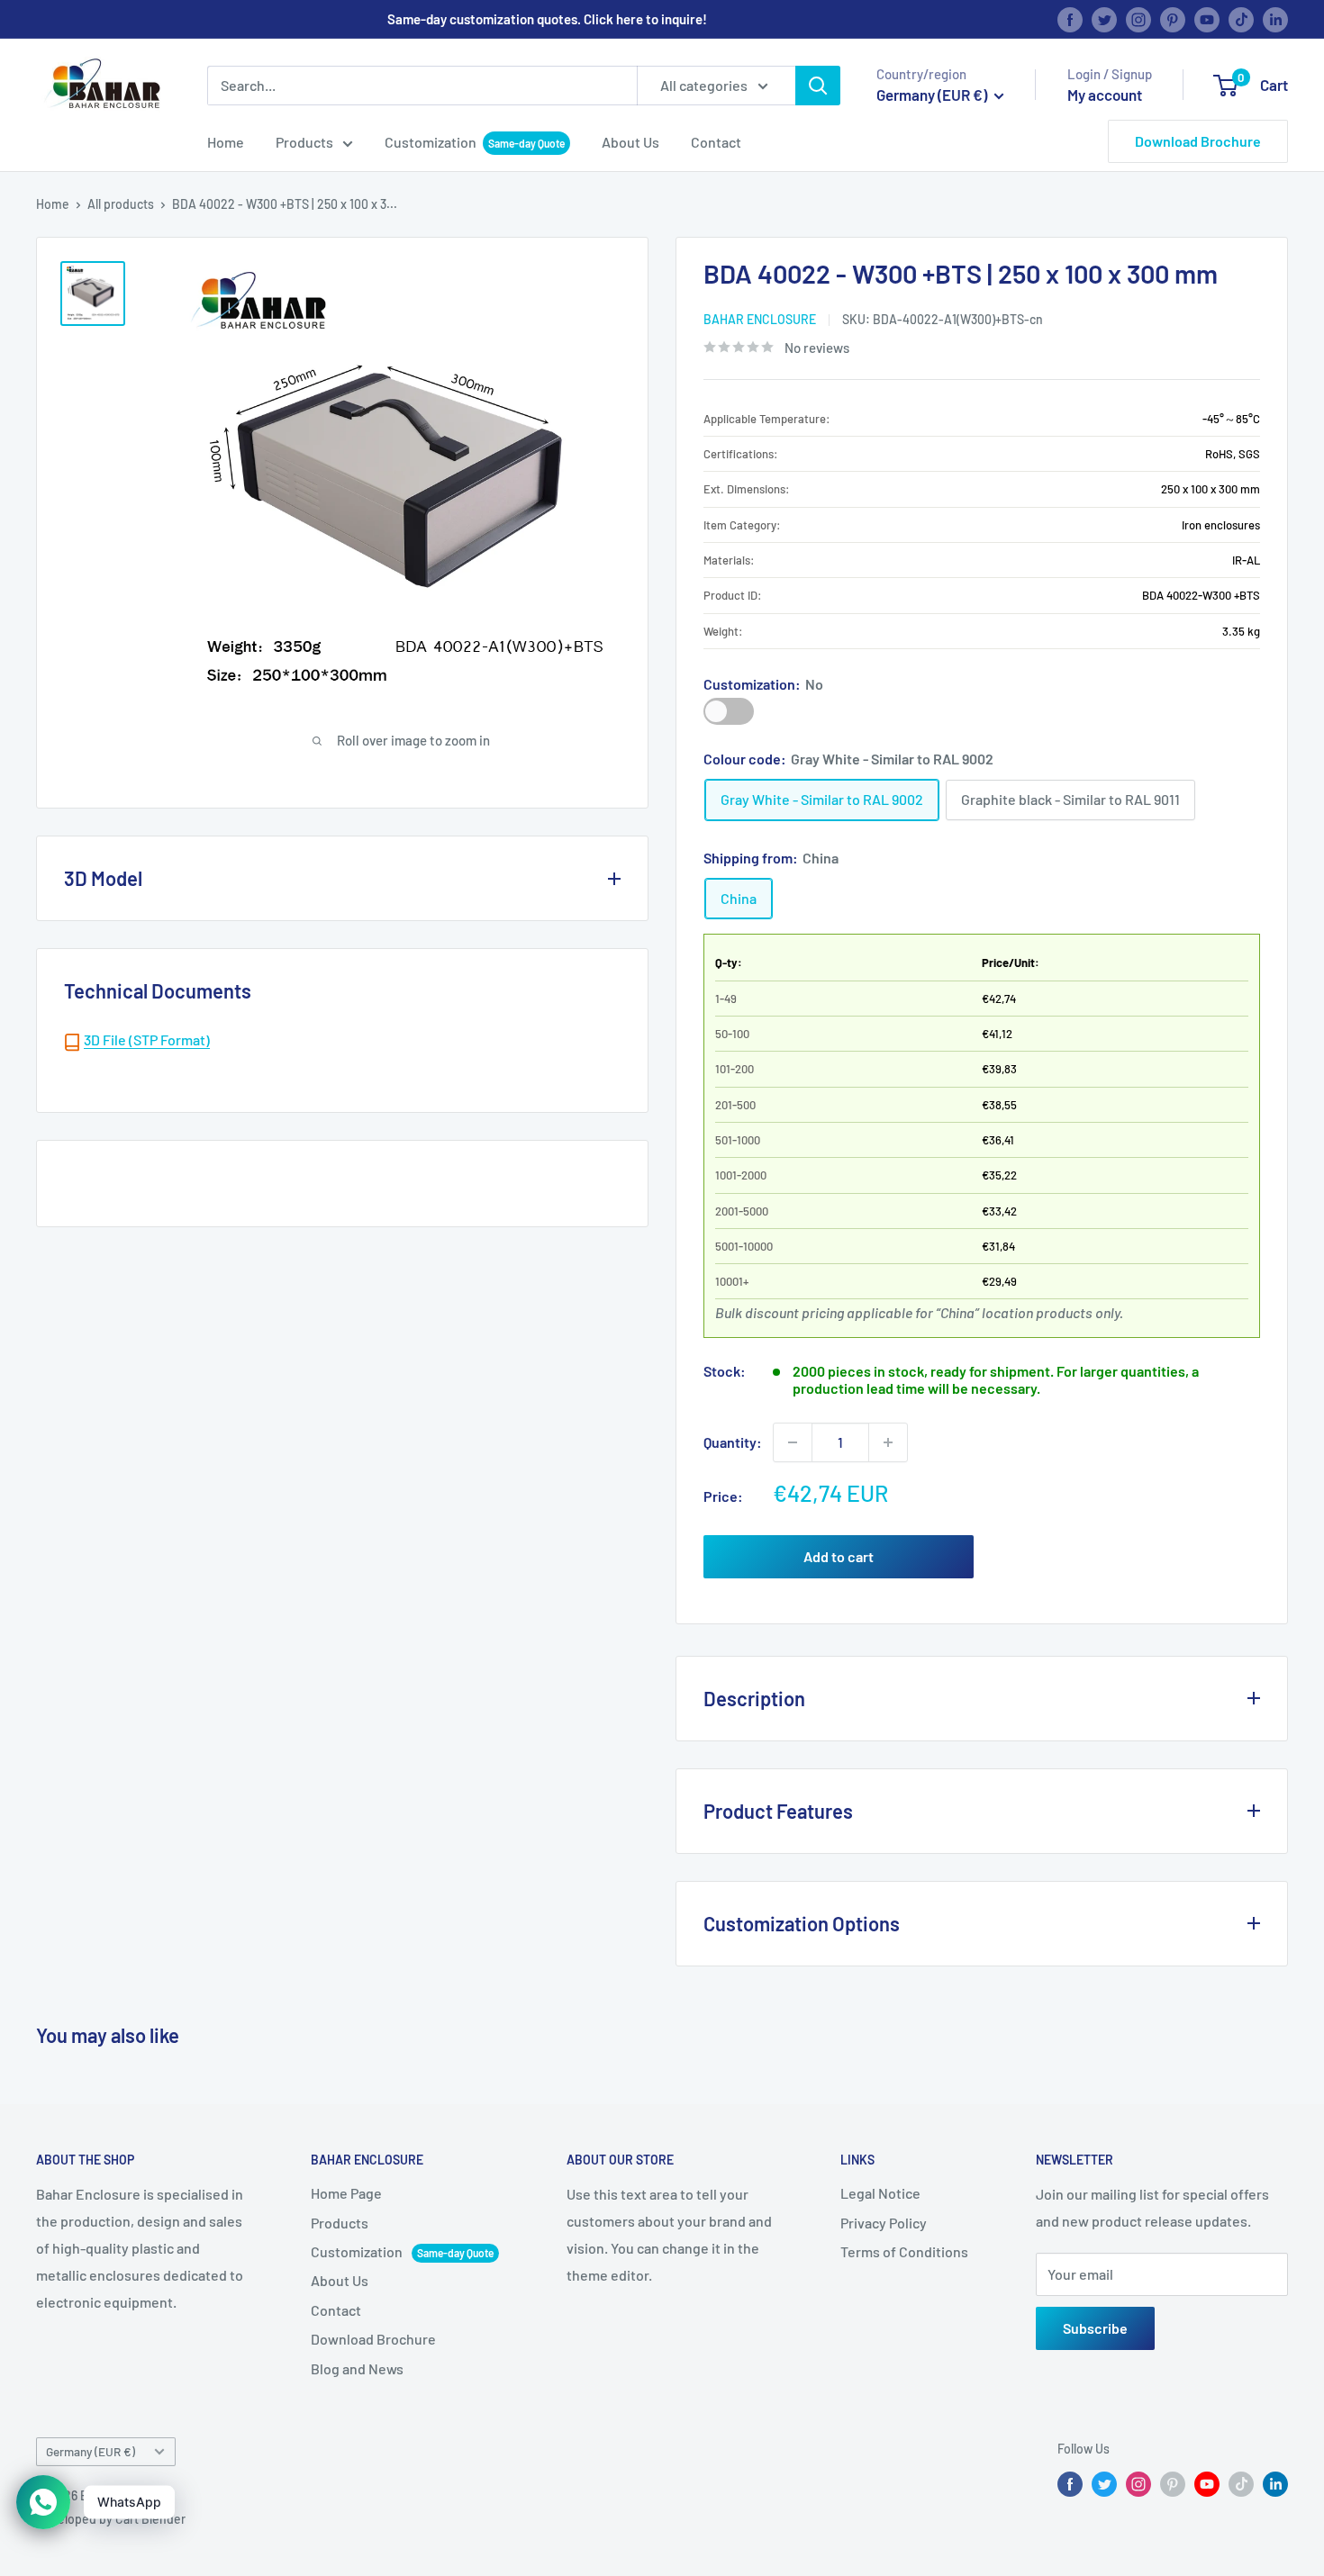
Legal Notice (880, 2193)
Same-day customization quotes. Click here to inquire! (547, 19)
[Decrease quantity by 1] (793, 1442)
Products (304, 142)
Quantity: (733, 1442)
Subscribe (1095, 2328)
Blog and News (357, 2368)
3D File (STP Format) (147, 1039)
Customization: (763, 684)
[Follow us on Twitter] (1104, 19)
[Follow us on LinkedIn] (1275, 19)
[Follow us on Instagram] (1138, 19)
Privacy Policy (884, 2223)
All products (121, 204)
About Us (630, 142)
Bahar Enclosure (760, 319)
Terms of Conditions (904, 2251)
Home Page (346, 2193)
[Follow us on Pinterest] (1173, 19)
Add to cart (839, 1556)
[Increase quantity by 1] (888, 1442)
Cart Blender (150, 2519)
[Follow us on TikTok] (1241, 19)
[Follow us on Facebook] (1070, 19)
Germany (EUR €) (91, 2451)
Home (226, 142)
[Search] (818, 86)
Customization (431, 142)
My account (1105, 95)
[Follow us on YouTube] (1207, 19)
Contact (716, 142)
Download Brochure (1198, 141)
